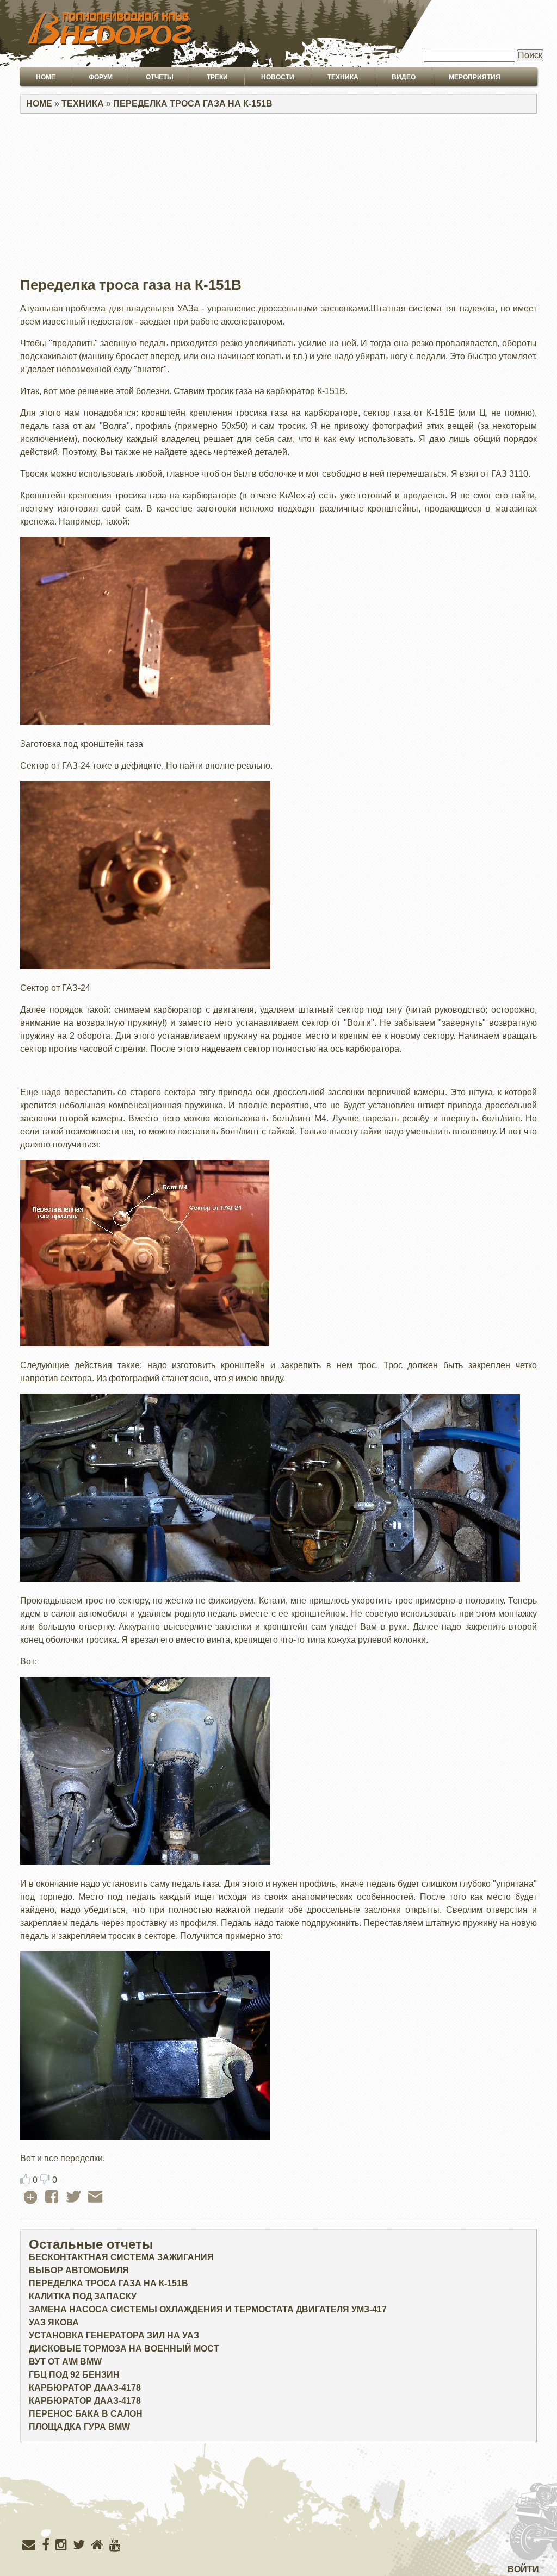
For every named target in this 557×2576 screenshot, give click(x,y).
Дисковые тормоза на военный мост (124, 2349)
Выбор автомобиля (79, 2270)
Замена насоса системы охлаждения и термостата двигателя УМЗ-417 (208, 2309)
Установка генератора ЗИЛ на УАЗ (114, 2335)
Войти (523, 2569)
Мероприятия (475, 77)
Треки (217, 77)
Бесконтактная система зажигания (121, 2257)
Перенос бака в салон (86, 2414)
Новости (278, 77)
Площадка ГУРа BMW (79, 2427)
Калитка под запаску (83, 2296)
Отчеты (160, 77)
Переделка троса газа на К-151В (193, 104)
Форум (101, 77)
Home (46, 77)
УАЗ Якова (54, 2322)
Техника (343, 77)
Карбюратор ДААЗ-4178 (85, 2388)
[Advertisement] (278, 198)
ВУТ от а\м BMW (65, 2362)
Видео (404, 77)
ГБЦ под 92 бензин (74, 2375)
